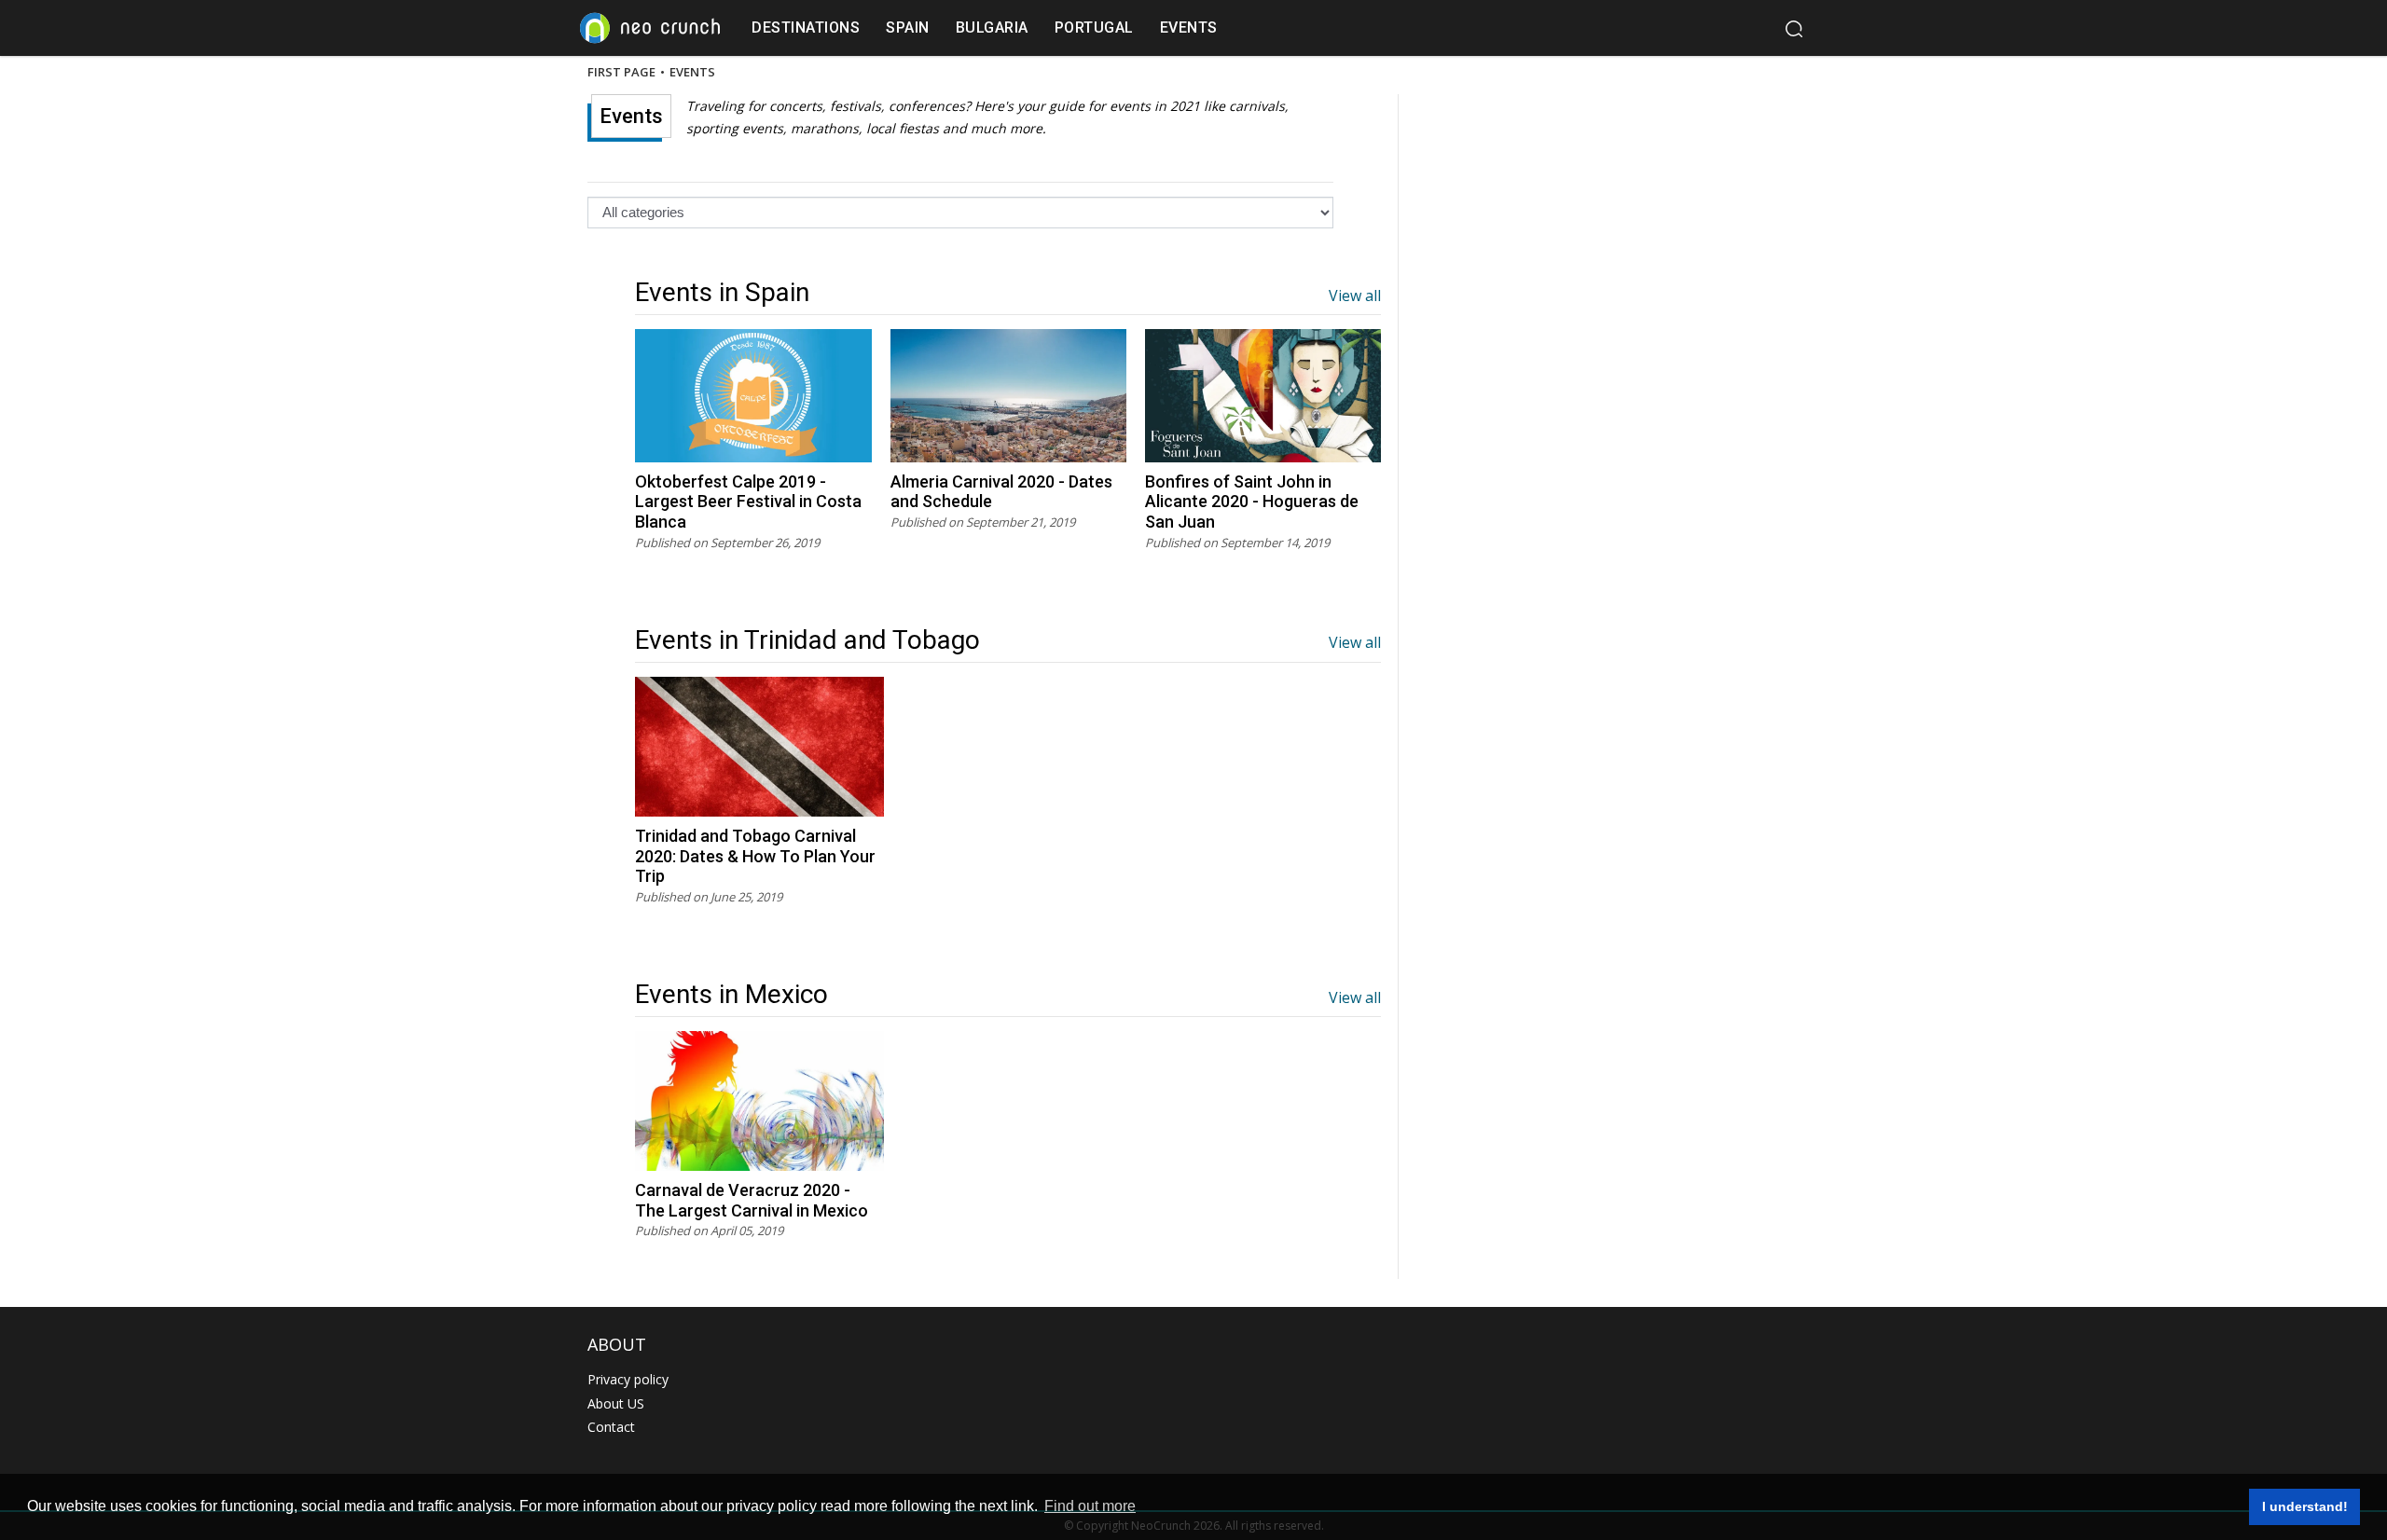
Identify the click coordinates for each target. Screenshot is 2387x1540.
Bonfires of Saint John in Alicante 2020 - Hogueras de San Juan (1252, 502)
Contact (611, 1427)
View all (1355, 296)
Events (1189, 27)
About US (616, 1403)
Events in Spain (722, 292)
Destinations (806, 27)
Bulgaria (992, 27)
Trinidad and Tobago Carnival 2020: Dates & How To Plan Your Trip (755, 856)
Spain (908, 27)
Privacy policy (628, 1379)
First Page (621, 73)
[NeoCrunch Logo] (650, 28)
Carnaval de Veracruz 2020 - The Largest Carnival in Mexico (752, 1200)
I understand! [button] (2305, 1506)
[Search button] (1793, 28)
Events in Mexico (731, 994)
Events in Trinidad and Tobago (807, 640)
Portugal (1094, 27)
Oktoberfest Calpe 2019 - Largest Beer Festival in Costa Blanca (748, 502)
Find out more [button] (1090, 1506)
